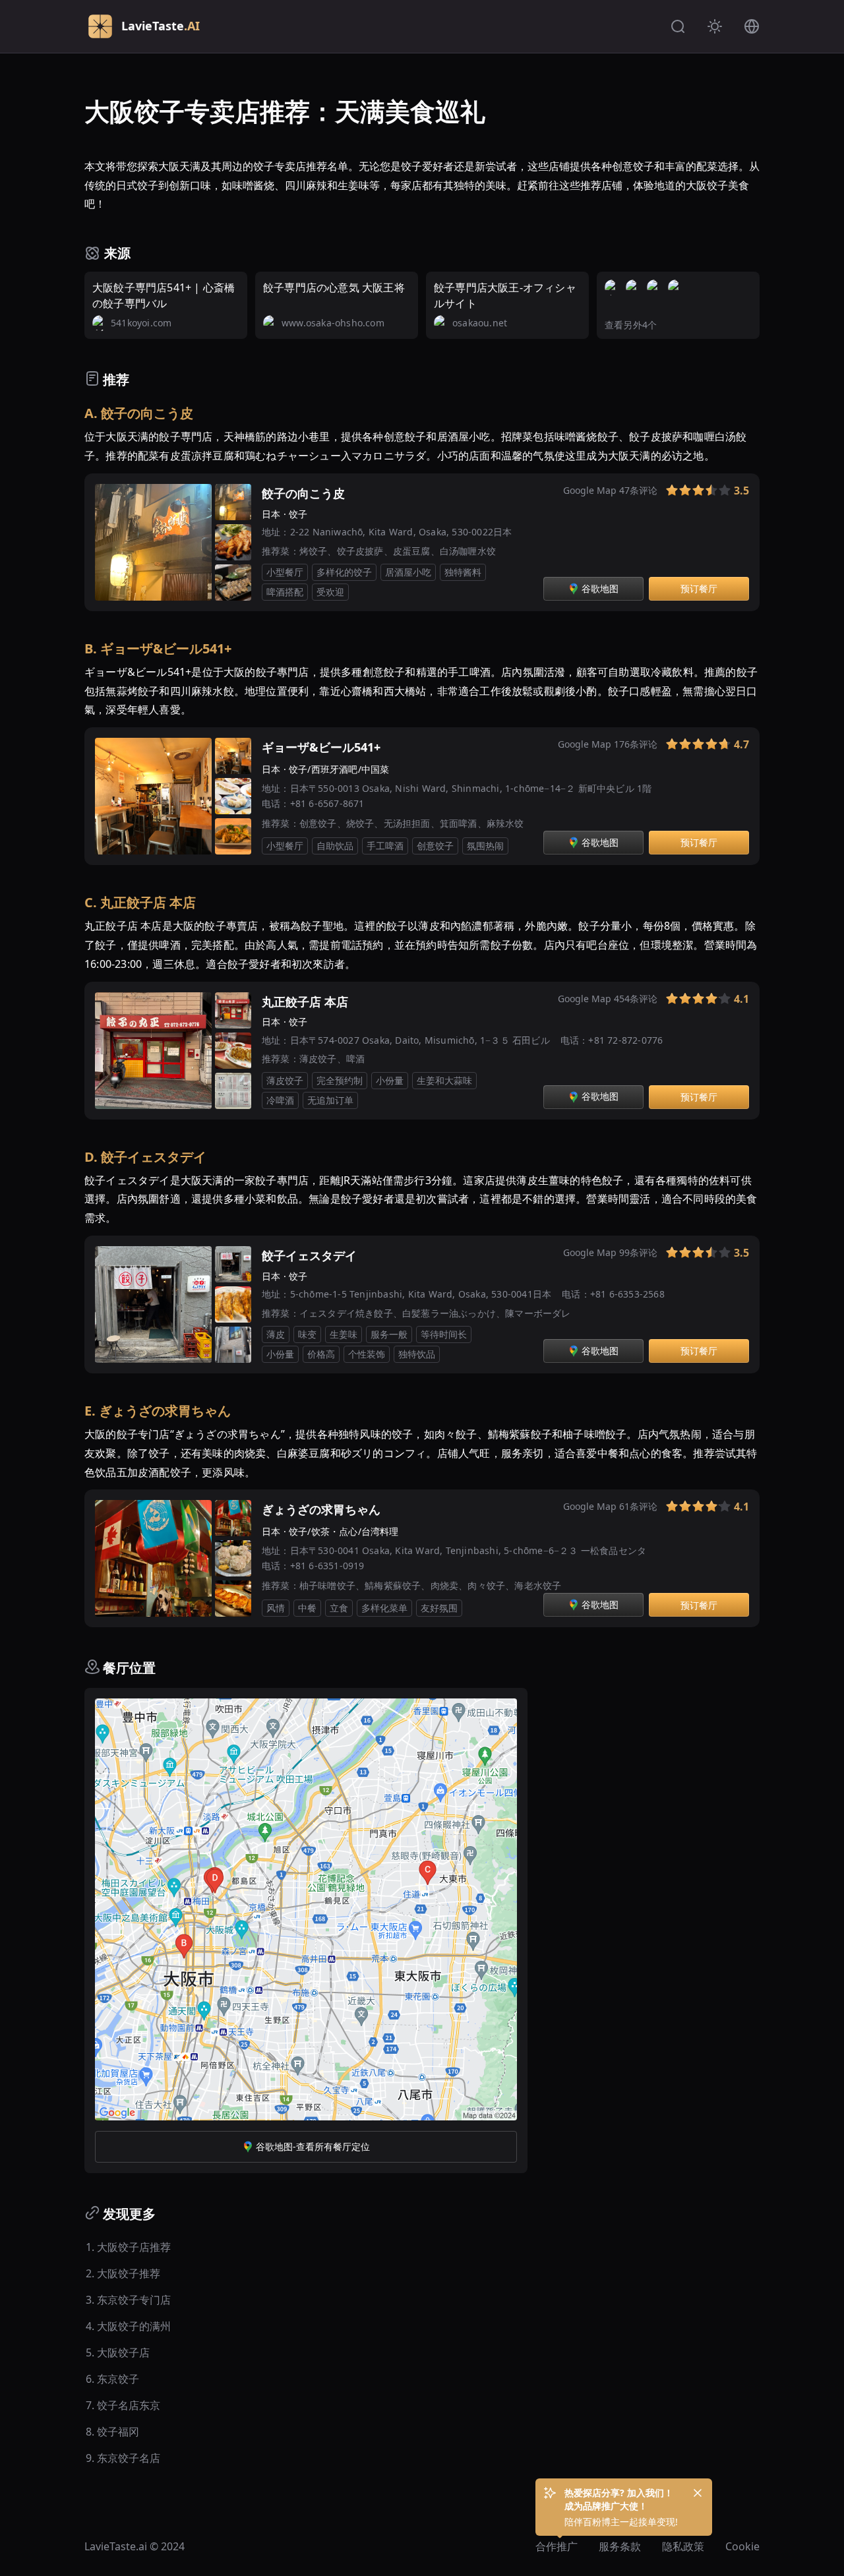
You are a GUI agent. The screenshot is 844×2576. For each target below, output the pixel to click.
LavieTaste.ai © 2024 (135, 2546)
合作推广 (557, 2546)
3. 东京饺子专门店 (128, 2300)
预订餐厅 (699, 588)
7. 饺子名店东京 (123, 2405)
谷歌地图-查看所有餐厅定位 (313, 2146)
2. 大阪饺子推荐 (123, 2273)
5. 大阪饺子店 (118, 2352)
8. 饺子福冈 (112, 2432)
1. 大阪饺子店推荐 (128, 2247)
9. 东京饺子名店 (123, 2458)
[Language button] (752, 26)
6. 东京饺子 (112, 2379)
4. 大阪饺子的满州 (128, 2326)
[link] (656, 493)
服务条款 (620, 2546)
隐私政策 (683, 2546)
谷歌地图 (600, 588)
